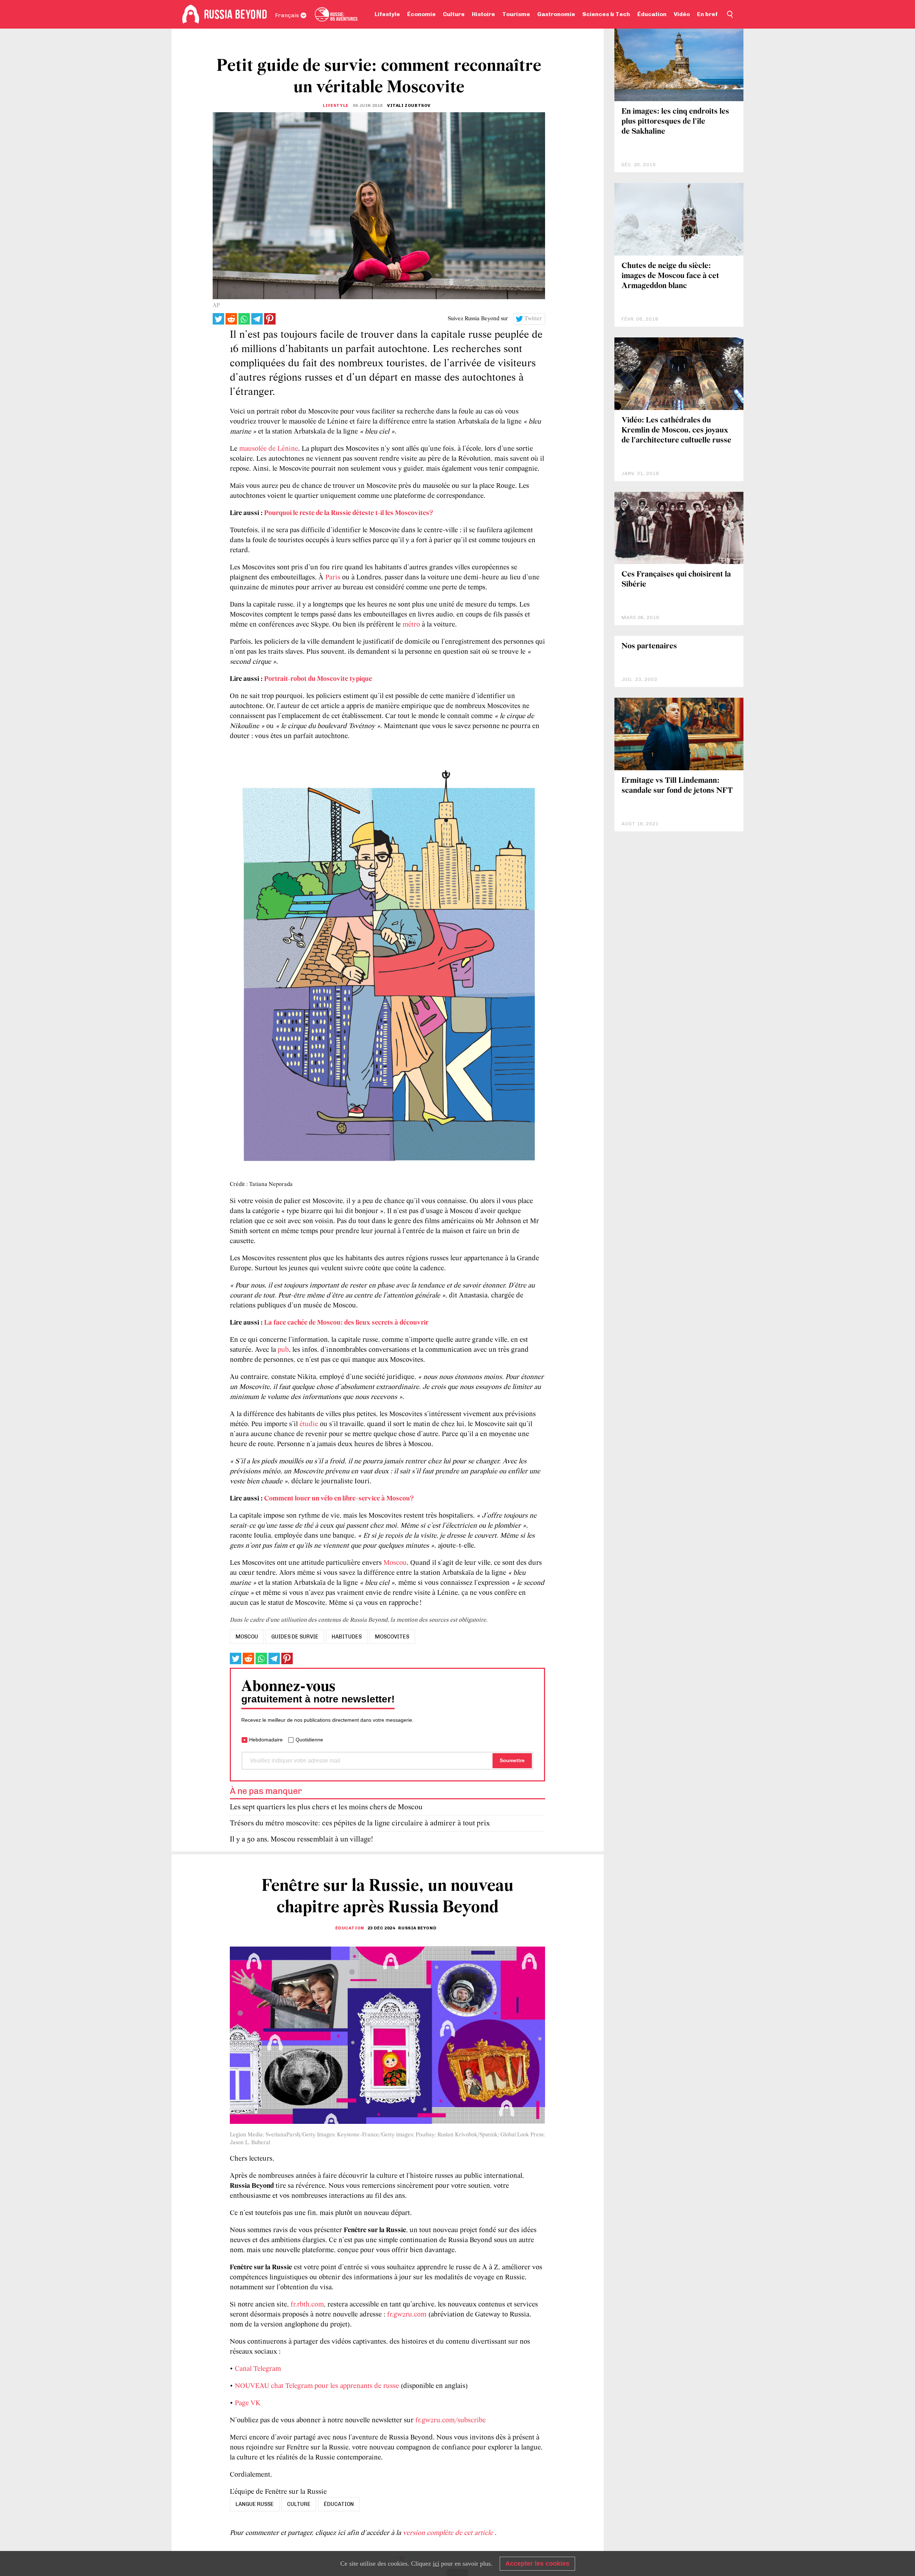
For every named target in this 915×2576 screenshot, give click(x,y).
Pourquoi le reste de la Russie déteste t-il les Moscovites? (349, 513)
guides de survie (295, 1637)
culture (299, 2504)
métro (411, 625)
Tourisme (516, 14)
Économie (421, 14)
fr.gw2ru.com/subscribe (451, 2421)
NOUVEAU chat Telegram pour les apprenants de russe (317, 2386)
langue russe (255, 2504)
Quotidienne (309, 1740)
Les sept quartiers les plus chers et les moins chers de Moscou (326, 1807)
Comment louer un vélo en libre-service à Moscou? (339, 1499)
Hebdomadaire (266, 1740)
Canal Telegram (258, 2369)
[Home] (191, 14)
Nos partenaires (649, 646)
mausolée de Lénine (269, 449)
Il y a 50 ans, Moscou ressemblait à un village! (301, 1840)
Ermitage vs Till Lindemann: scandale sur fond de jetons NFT (677, 786)
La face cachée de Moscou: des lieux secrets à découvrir (346, 1323)
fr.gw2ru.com (407, 2315)
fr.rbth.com (307, 2305)
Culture (454, 14)
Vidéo (682, 14)
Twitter (533, 319)
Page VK (248, 2403)
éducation (339, 2504)
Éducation (652, 14)
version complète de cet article (449, 2533)
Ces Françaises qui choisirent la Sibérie (676, 580)
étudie (309, 1424)
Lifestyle (387, 14)
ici (436, 2563)
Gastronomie (556, 14)
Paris (333, 578)
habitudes (347, 1637)
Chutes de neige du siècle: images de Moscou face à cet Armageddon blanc (670, 276)
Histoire (483, 14)
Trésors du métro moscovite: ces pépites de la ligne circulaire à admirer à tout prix (360, 1823)
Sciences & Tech (606, 14)
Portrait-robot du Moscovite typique (318, 679)
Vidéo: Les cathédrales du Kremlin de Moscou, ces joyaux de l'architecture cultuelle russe (676, 431)
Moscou (395, 1563)
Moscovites (392, 1637)
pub (283, 1350)
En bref (707, 14)
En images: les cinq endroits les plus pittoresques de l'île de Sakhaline (675, 122)
